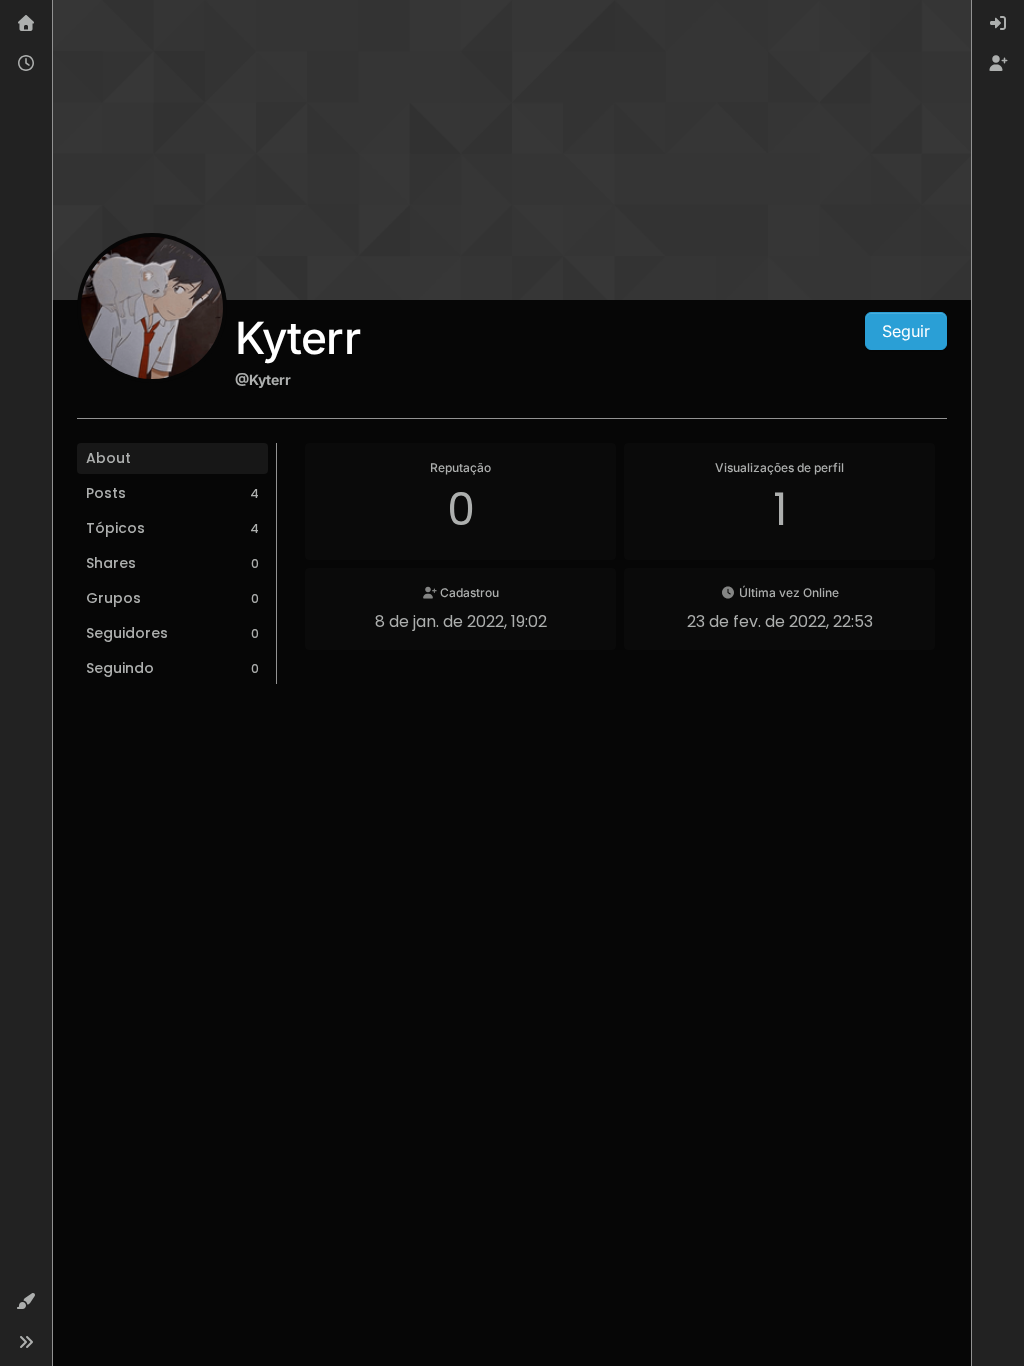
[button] (26, 1302)
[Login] (998, 24)
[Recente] (26, 64)
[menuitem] (998, 24)
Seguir (906, 331)
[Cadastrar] (998, 64)
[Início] (26, 24)
